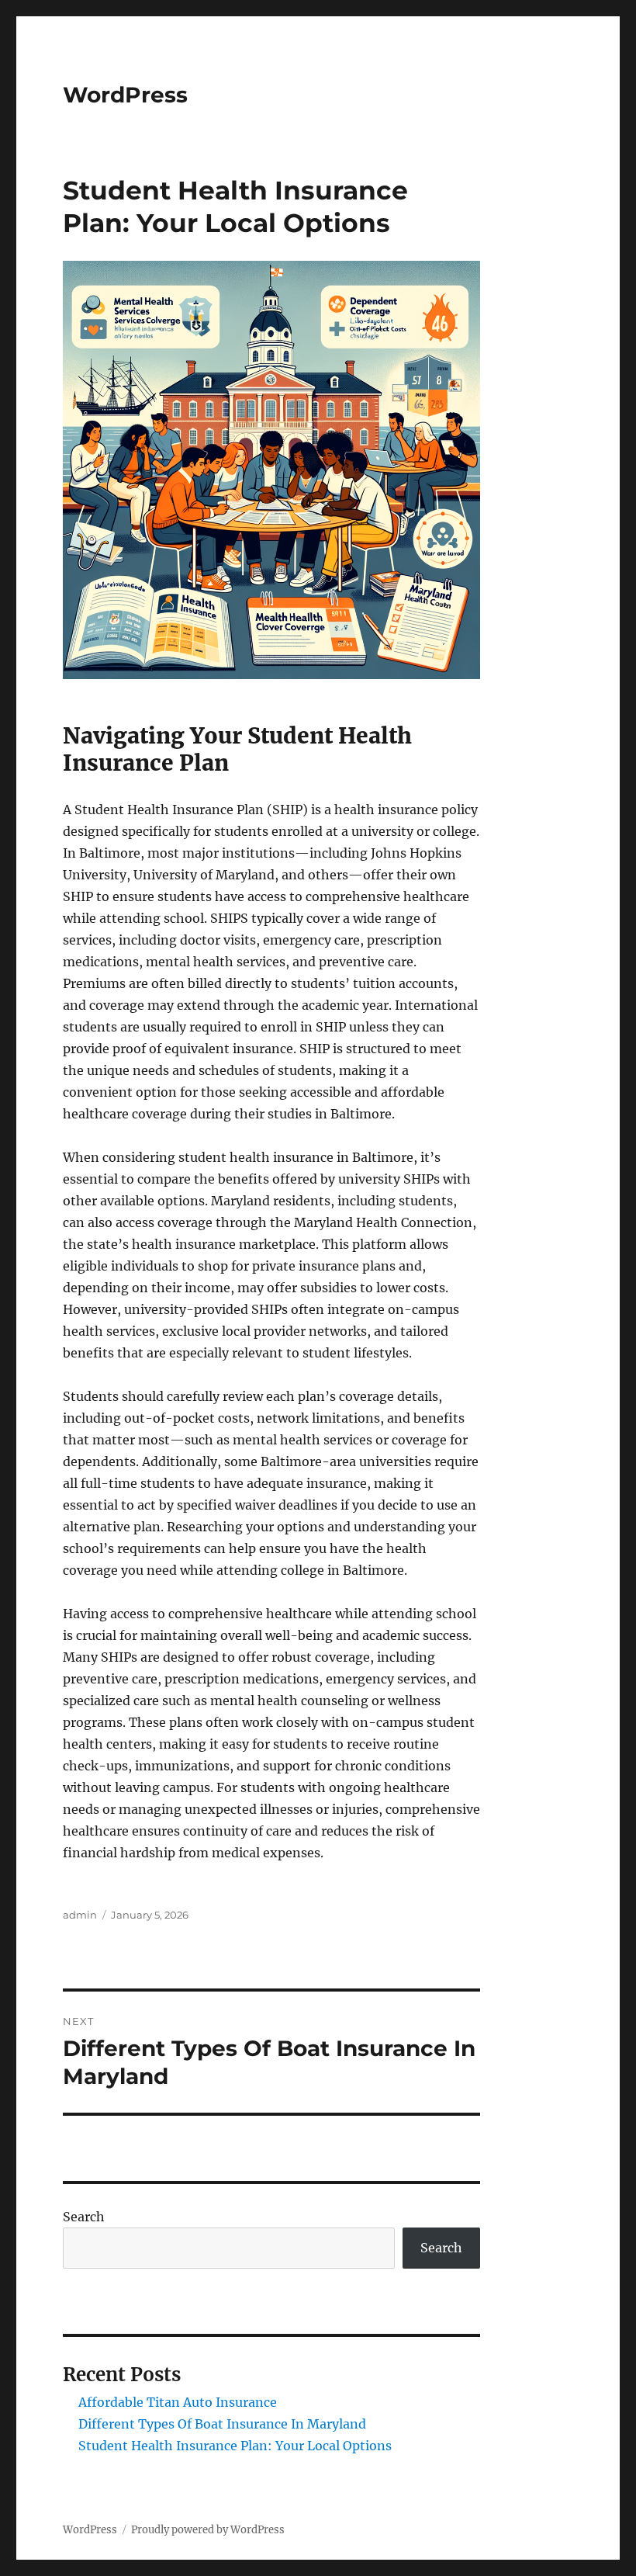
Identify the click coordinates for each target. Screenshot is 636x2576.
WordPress (125, 95)
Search (84, 2217)
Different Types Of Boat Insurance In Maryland (222, 2424)
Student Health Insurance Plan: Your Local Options (235, 2446)
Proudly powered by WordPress (208, 2530)
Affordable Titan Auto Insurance (178, 2402)
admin (80, 1915)
